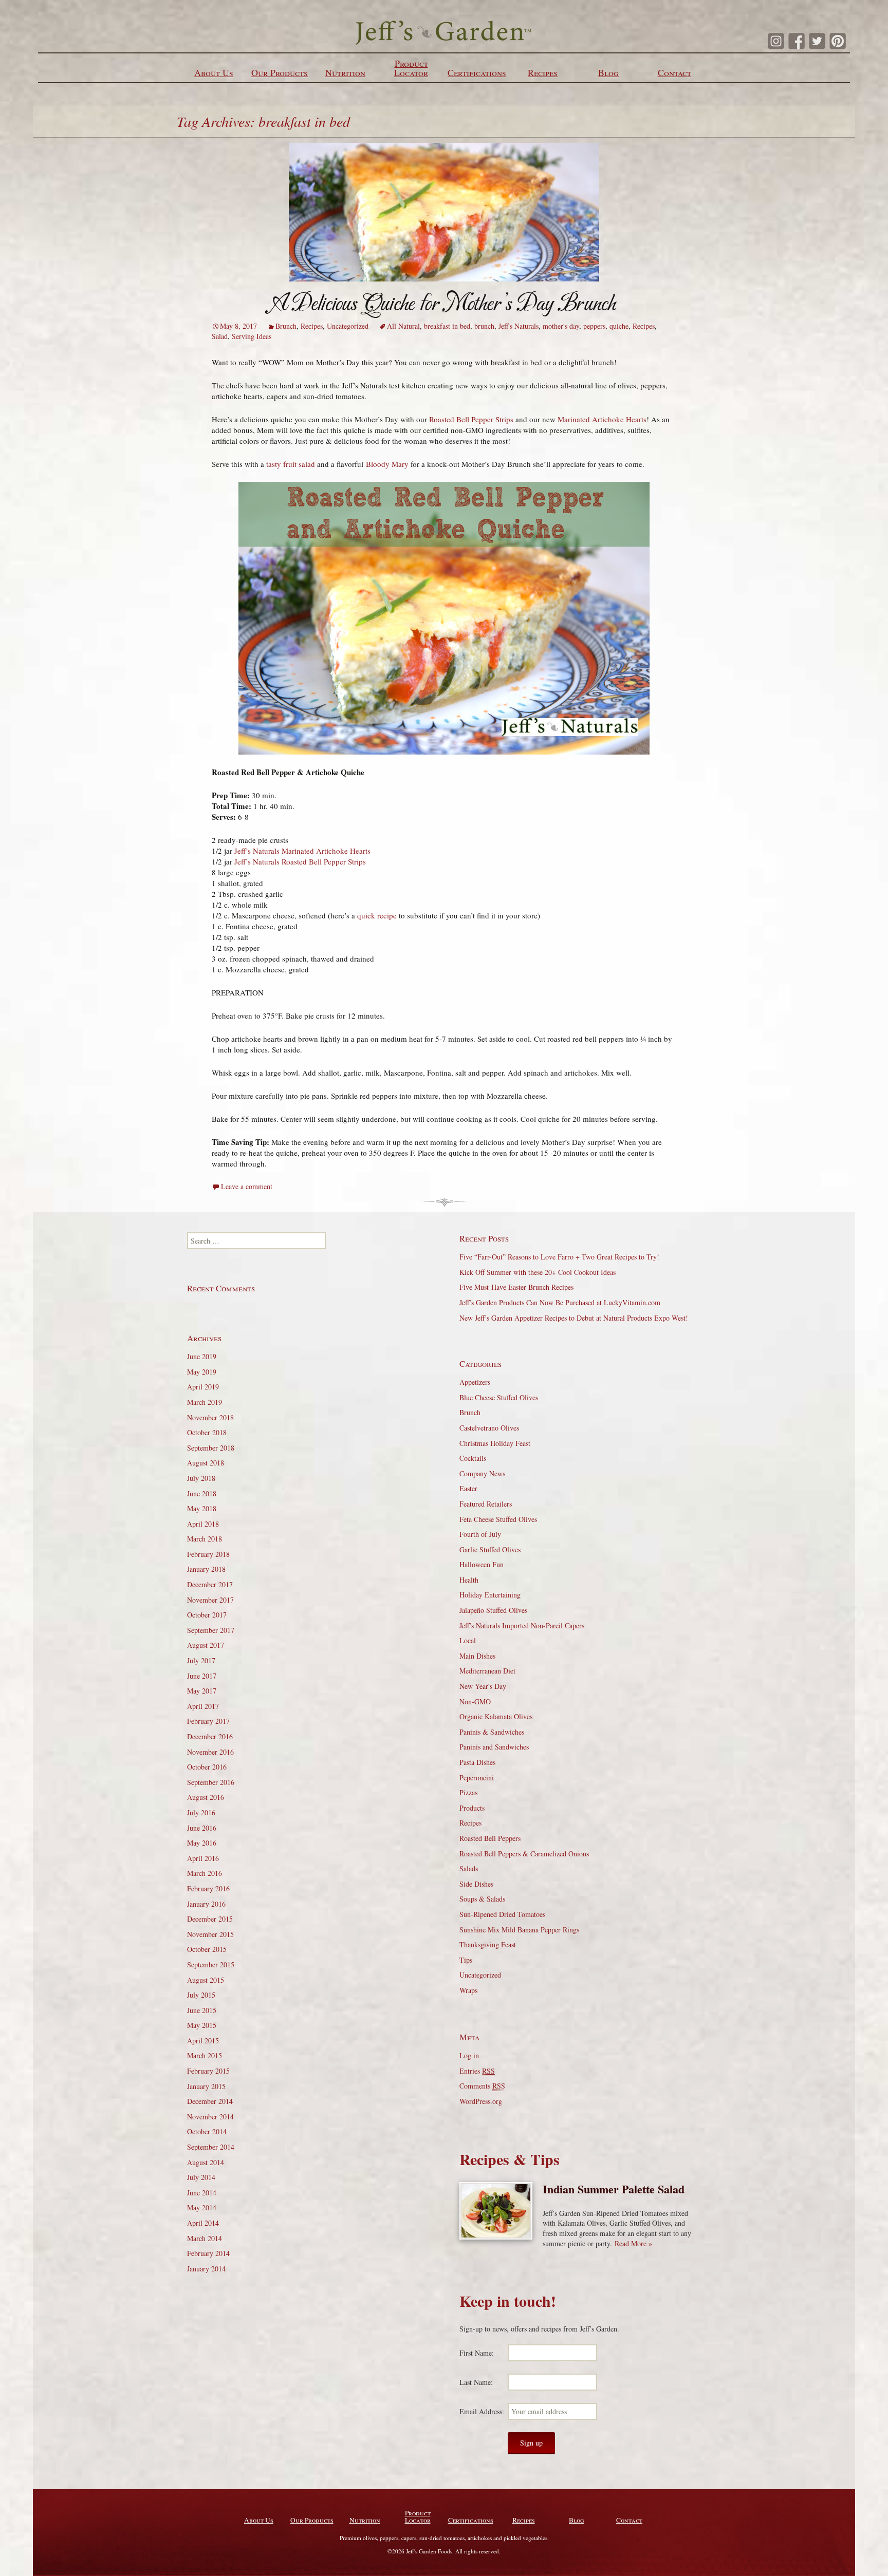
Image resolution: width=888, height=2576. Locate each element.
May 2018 (202, 1508)
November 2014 (210, 2117)
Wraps (468, 1990)
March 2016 (205, 1873)
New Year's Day (483, 1686)
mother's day (561, 326)
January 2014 (206, 2269)
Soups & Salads (482, 1899)
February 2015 (208, 2071)
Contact (674, 72)
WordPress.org (481, 2101)
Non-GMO (475, 1701)
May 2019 (202, 1372)
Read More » (633, 2243)
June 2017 (202, 1676)
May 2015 (202, 2025)
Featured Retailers (486, 1504)
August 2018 (206, 1463)
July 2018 (201, 1478)
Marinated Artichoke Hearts (602, 419)
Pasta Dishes (477, 1762)
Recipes (543, 72)
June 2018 (202, 1493)
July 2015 (201, 1995)
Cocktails (473, 1458)
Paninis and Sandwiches (494, 1747)
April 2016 (203, 1858)
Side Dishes (476, 1884)
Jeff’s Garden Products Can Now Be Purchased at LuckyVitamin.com (560, 1302)
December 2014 (210, 2101)
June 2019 (202, 1356)
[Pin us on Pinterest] (838, 41)
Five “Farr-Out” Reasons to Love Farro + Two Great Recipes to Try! (559, 1257)
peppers (594, 326)
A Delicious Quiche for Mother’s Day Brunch (444, 303)
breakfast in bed (447, 326)
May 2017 (202, 1691)
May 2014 (202, 2207)
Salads (469, 1868)
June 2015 (202, 2010)
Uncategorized (348, 326)
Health (469, 1580)
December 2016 (210, 1736)
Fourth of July (480, 1534)
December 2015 (210, 1919)
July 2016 (201, 1812)
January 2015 (206, 2086)
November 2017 (210, 1600)
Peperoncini (477, 1778)
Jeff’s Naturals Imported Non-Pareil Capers (522, 1625)
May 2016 (202, 1843)
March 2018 (205, 1539)
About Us (214, 72)
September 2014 (211, 2147)
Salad (220, 336)
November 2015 (210, 1934)
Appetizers (475, 1382)
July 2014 (201, 2177)
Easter (468, 1488)
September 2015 (211, 1964)
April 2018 (203, 1524)
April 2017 (203, 1706)
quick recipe (378, 915)
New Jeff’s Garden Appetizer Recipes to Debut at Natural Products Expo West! (574, 1318)
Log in (469, 2055)
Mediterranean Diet (487, 1671)
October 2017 (207, 1615)
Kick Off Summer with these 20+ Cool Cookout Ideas (538, 1272)
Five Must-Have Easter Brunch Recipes (516, 1287)
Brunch (286, 326)
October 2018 (207, 1432)
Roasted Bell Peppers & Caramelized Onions (524, 1854)
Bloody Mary (388, 464)
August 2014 (206, 2162)
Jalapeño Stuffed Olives (493, 1610)
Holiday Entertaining (490, 1595)
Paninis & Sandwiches (492, 1732)
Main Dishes (477, 1656)
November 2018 (210, 1417)
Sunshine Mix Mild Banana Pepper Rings (519, 1930)
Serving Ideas (252, 336)
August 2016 (206, 1797)
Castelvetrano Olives (489, 1428)
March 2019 (205, 1402)
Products (472, 1808)
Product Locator (411, 68)
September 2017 (211, 1630)
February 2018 (208, 1554)
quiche (619, 326)
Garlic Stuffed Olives (490, 1549)
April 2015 (203, 2041)
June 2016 (202, 1828)
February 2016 (208, 1888)
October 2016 (207, 1767)
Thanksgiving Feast (488, 1944)
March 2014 (205, 2238)
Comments (482, 2086)
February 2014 (208, 2253)
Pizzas (468, 1792)
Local (468, 1640)
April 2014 (203, 2223)
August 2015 (206, 1980)
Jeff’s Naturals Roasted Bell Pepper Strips (300, 861)
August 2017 (206, 1645)
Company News (482, 1473)
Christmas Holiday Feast (495, 1443)
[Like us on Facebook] (797, 41)
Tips (466, 1960)
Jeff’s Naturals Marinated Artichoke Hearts (302, 851)
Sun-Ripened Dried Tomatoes (502, 1914)
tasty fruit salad (291, 464)
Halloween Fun (482, 1564)
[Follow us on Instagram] (776, 41)
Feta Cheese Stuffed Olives (498, 1519)
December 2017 (210, 1584)
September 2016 (211, 1782)
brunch (484, 326)
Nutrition (345, 72)
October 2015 (207, 1949)
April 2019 (203, 1387)
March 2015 (205, 2055)
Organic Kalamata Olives (496, 1716)
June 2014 (202, 2193)
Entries (477, 2071)
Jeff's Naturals (519, 326)
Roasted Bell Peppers (490, 1838)
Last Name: (476, 2382)
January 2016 (206, 1904)
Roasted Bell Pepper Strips (471, 419)
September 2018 (211, 1448)
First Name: (477, 2353)
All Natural (403, 326)
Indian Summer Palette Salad (614, 2189)
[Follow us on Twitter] (817, 41)
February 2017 (208, 1721)
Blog (608, 72)
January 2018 (206, 1569)
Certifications (477, 72)
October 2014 (207, 2131)
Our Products (280, 72)
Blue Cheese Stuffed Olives (499, 1397)
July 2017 (201, 1660)
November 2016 (210, 1752)
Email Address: (482, 2411)
